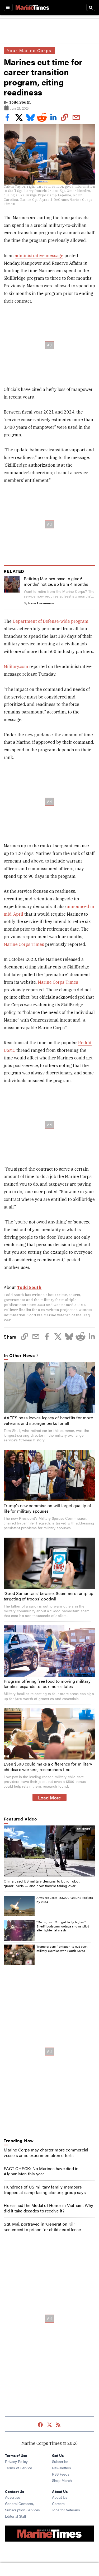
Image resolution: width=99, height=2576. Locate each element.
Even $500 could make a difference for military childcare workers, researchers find (48, 1767)
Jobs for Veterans (66, 2510)
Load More (49, 1797)
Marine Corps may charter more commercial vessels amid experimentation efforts (46, 2152)
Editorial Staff (16, 2516)
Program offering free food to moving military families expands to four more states (47, 1684)
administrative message (39, 256)
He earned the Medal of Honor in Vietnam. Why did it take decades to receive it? (48, 2208)
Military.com (16, 666)
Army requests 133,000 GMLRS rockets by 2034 (65, 1900)
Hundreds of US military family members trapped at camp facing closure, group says (45, 2190)
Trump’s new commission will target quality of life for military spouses (47, 1508)
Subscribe (60, 2461)
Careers (58, 2503)
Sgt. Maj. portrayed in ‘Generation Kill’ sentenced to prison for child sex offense (42, 2227)
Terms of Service (18, 2468)
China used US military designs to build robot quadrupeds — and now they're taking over (42, 1883)
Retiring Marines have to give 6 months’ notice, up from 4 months (56, 581)
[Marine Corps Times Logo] (32, 7)
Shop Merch (62, 2480)
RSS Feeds (61, 2474)
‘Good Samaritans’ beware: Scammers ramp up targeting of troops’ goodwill (48, 1596)
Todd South (20, 102)
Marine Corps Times (24, 944)
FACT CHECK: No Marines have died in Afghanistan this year (41, 2171)
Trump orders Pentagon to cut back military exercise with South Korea (62, 1948)
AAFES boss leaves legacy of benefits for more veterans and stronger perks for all (48, 1420)
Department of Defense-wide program (51, 621)
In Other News (19, 1356)
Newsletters (62, 2468)
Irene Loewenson (41, 603)
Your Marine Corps (29, 50)
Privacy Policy (16, 2461)
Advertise (13, 2497)
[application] (49, 1851)
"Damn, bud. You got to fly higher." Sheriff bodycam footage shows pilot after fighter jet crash (63, 1926)
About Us (60, 2497)
